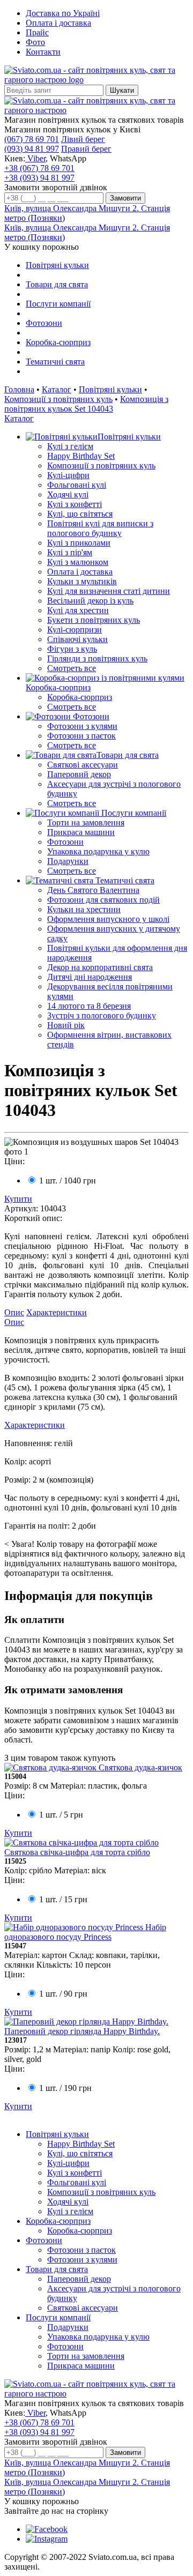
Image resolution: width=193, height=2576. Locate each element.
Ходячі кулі (68, 494)
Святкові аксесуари (83, 765)
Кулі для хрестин (78, 610)
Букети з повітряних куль (94, 620)
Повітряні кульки (57, 265)
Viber (35, 158)
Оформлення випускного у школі (108, 919)
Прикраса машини (81, 832)
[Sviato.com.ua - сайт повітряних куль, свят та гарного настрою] (96, 110)
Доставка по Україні (63, 13)
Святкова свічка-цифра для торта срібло (77, 1852)
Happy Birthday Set (81, 456)
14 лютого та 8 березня (89, 1006)
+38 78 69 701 (39, 168)
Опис (14, 1312)
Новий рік (66, 1025)
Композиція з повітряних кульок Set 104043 (86, 404)
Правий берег (86, 149)
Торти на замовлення (86, 822)
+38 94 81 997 (39, 178)
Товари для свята (57, 284)
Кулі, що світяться (80, 514)
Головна (19, 389)
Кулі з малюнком (78, 562)
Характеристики (57, 1312)
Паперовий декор (79, 774)
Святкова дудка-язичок (140, 1767)
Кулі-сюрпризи (75, 630)
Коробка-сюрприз (58, 342)
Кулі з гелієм (70, 446)
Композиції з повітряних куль (58, 399)
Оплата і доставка (58, 23)
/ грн (68, 1181)
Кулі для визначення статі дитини (109, 591)
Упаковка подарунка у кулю (98, 851)
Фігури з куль (72, 649)
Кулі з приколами (79, 543)
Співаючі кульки (77, 639)
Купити (18, 1199)
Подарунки (68, 861)
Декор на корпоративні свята (100, 967)
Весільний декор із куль (90, 601)
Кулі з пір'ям (70, 552)
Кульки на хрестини (84, 909)
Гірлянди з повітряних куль (97, 658)
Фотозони (44, 323)
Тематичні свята (55, 362)
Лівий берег (83, 139)
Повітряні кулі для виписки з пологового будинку (100, 528)
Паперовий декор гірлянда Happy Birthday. (82, 2031)
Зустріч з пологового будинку (102, 1015)
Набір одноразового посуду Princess (85, 1932)
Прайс (37, 32)
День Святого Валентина (93, 890)
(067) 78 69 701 (32, 139)
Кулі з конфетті (75, 504)
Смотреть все (72, 668)
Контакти (43, 52)
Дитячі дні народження (90, 977)
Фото (35, 42)
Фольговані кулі (77, 485)
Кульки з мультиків (82, 581)
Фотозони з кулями (82, 726)
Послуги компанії (58, 304)
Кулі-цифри (68, 475)
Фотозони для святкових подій (103, 900)
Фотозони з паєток (81, 736)
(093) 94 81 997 (32, 149)
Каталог (57, 389)
